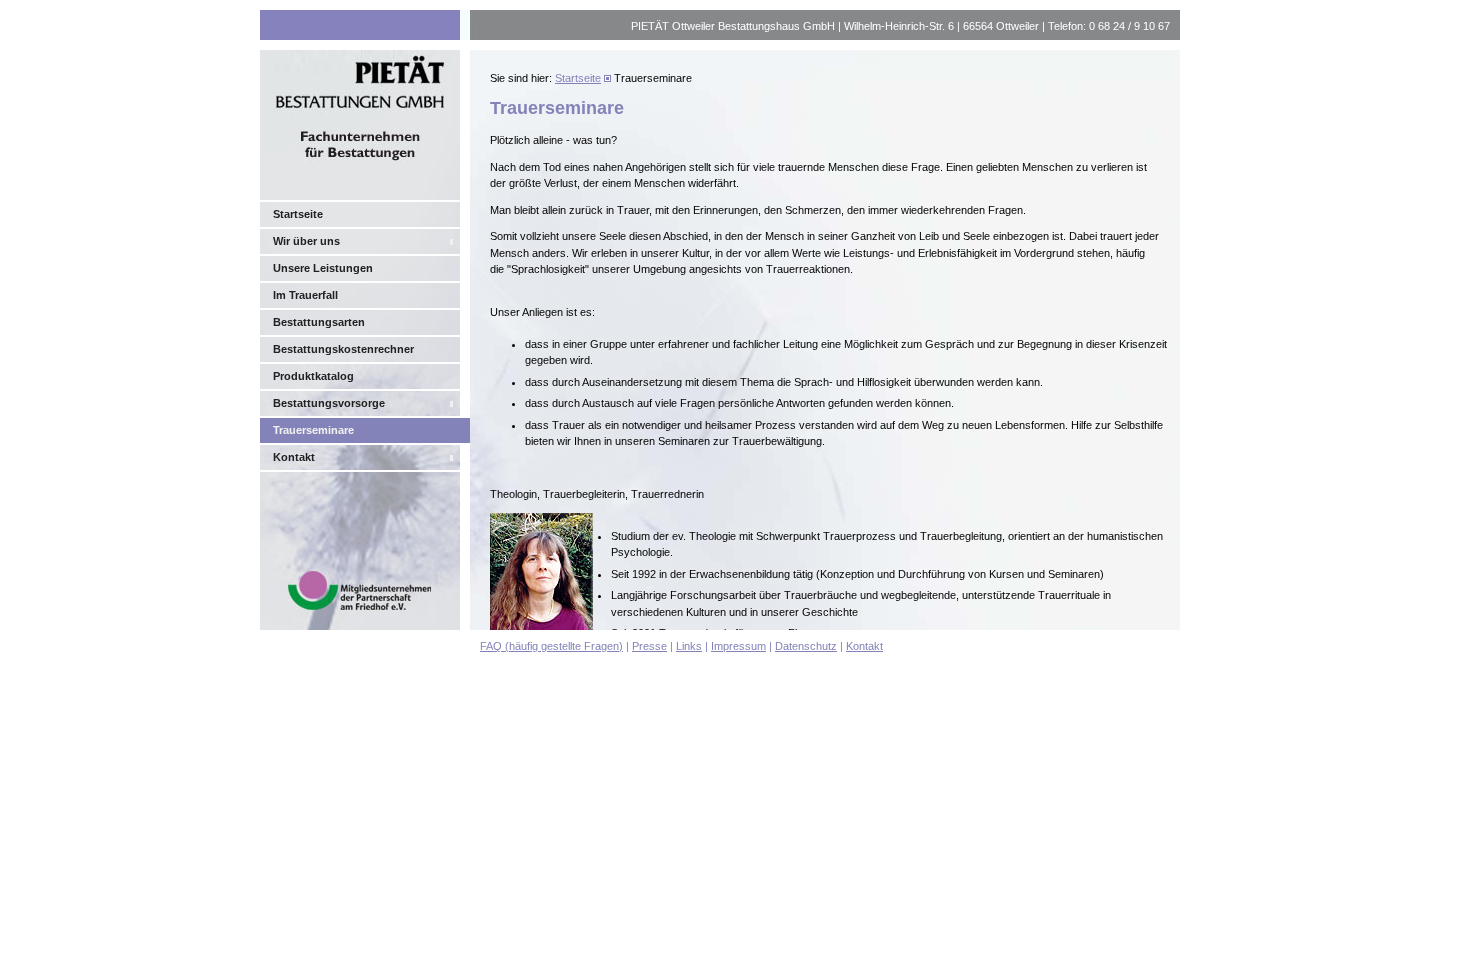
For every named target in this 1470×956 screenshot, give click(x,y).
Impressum (738, 646)
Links (689, 646)
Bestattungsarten (319, 322)
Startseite (298, 214)
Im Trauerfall (305, 295)
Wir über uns (306, 241)
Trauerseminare (313, 430)
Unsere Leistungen (323, 268)
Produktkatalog (313, 376)
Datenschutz (806, 646)
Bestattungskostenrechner (343, 349)
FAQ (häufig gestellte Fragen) (551, 646)
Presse (649, 646)
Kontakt (294, 457)
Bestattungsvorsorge (329, 403)
